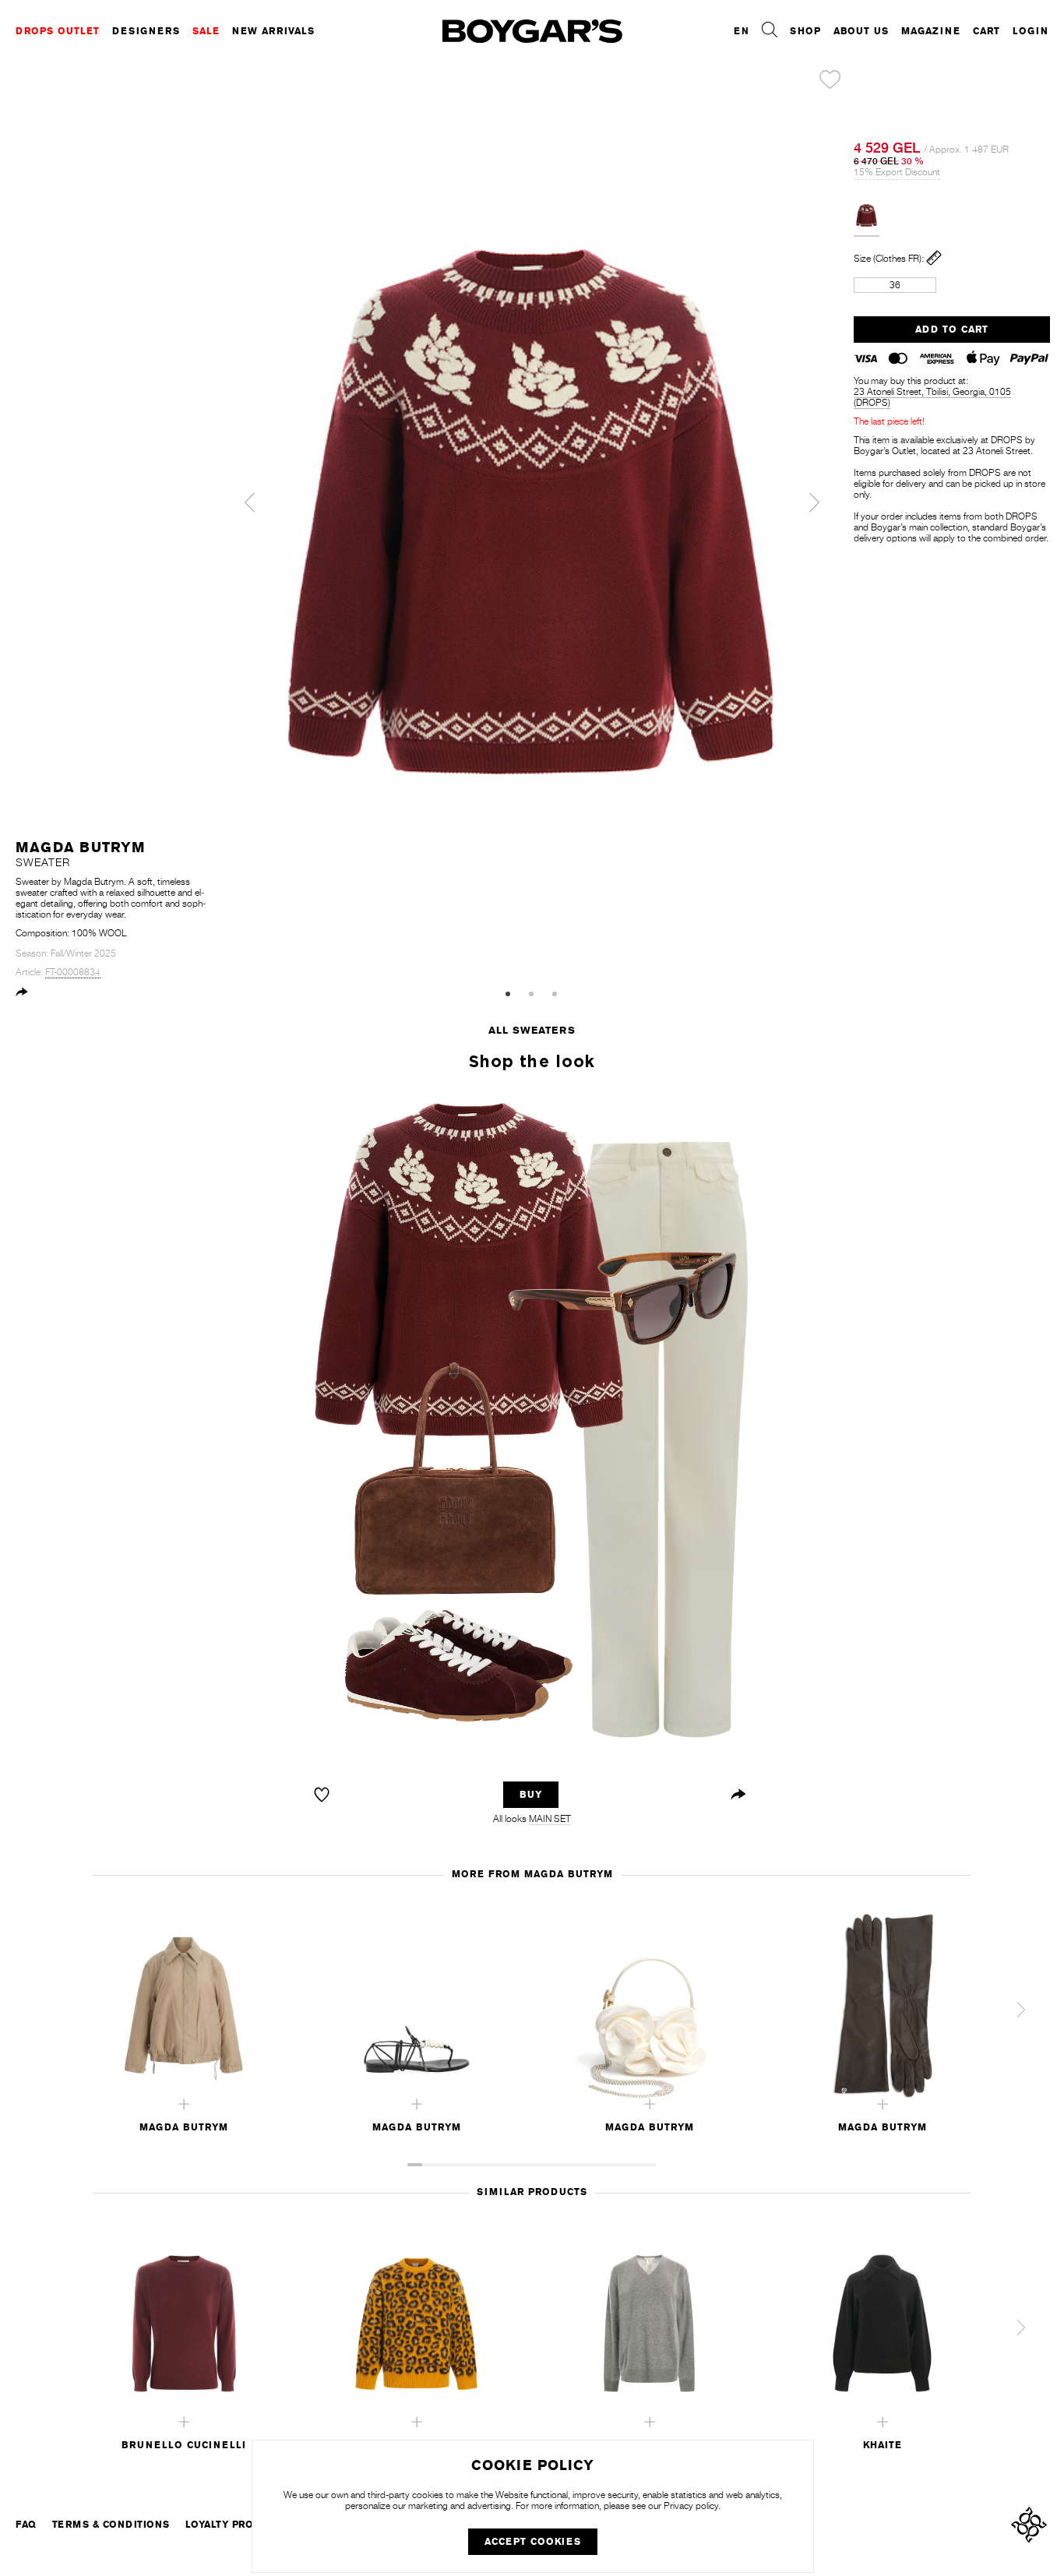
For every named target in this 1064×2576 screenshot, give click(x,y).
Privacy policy (691, 2506)
